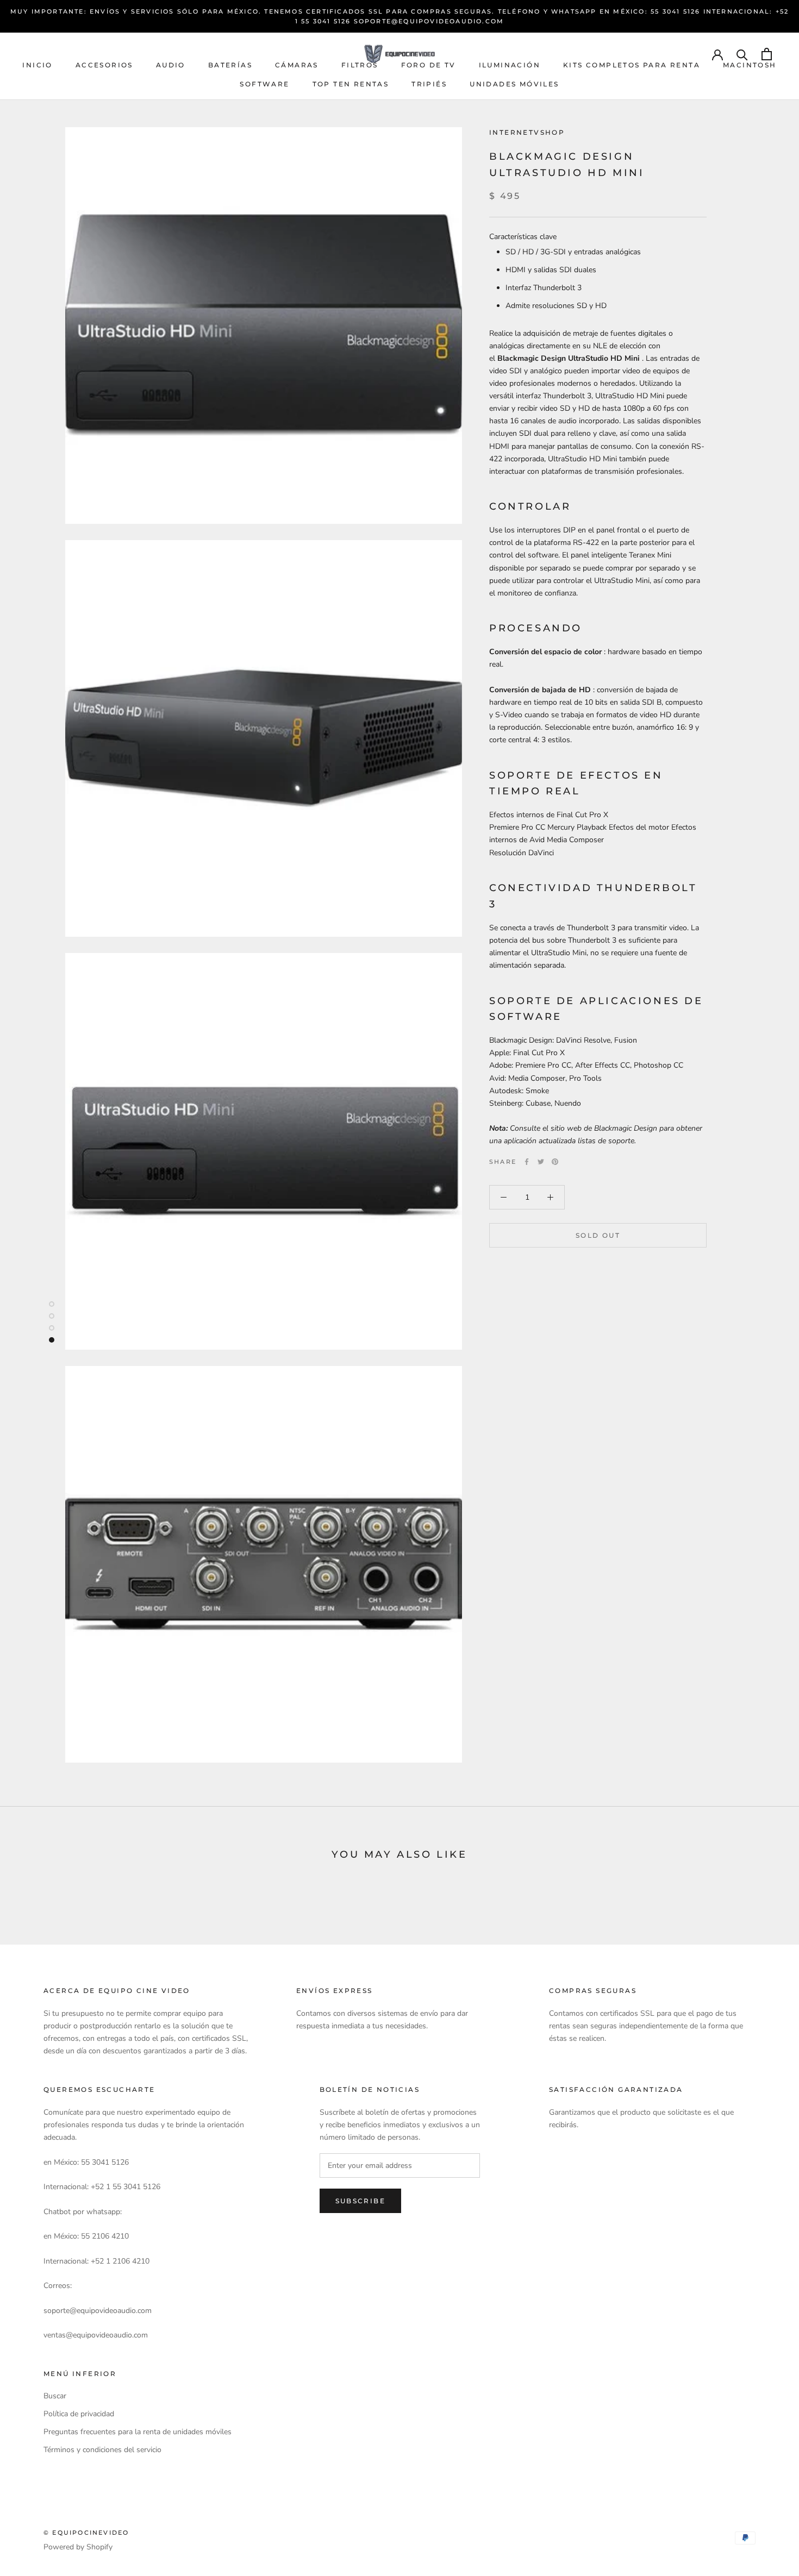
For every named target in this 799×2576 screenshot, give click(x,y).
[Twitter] (541, 1162)
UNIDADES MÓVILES (514, 84)
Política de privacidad (79, 2414)
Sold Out (598, 1235)
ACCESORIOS (104, 65)
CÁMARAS (297, 65)
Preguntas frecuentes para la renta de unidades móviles (138, 2432)
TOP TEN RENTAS (351, 84)
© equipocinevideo (86, 2533)
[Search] (742, 54)
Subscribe (361, 2201)
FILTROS (360, 65)
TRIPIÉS (429, 84)
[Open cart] (767, 54)
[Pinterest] (555, 1162)
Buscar (55, 2396)
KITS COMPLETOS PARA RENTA (632, 65)
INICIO (37, 65)
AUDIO (171, 65)
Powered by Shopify (78, 2547)
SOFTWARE (264, 84)
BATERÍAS (230, 65)
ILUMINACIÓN (510, 65)
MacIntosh (750, 65)
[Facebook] (527, 1162)
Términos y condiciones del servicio (102, 2450)
